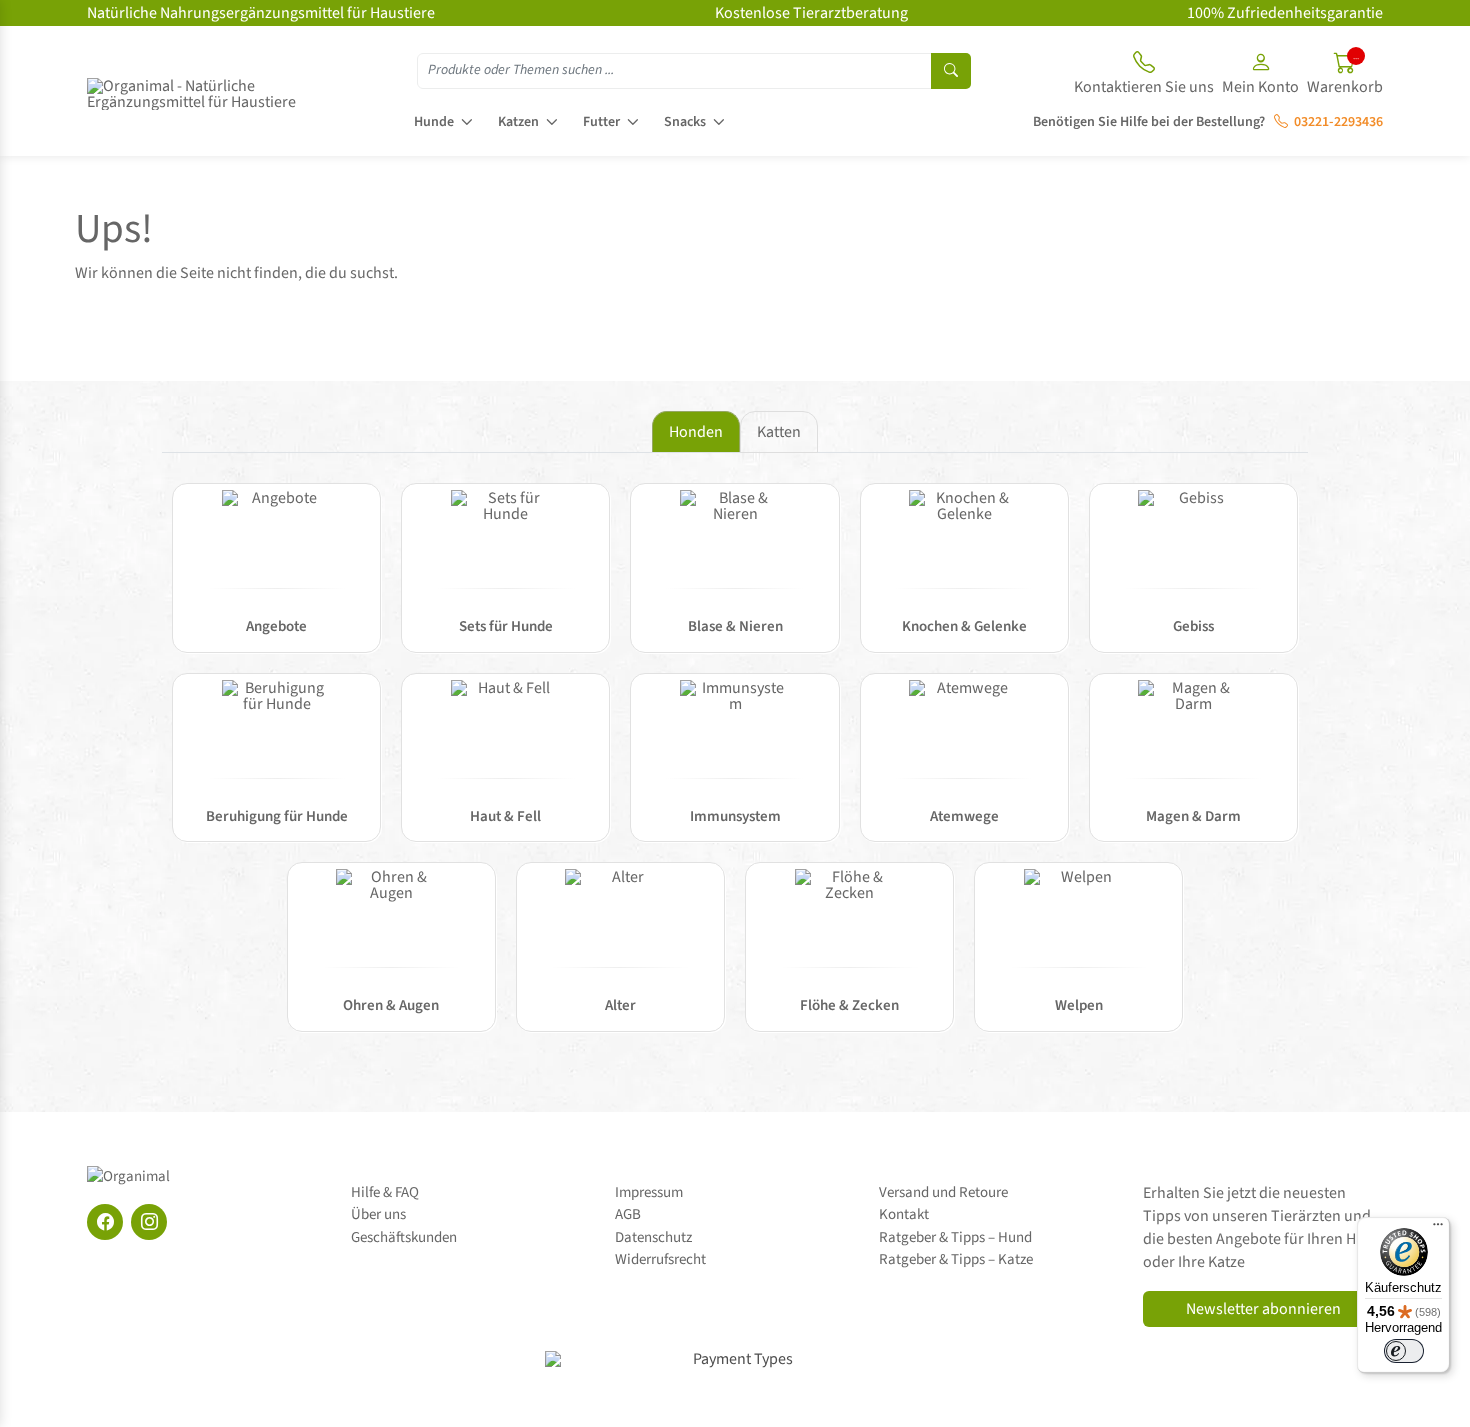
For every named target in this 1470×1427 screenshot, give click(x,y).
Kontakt (904, 1214)
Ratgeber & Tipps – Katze (956, 1259)
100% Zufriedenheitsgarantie (1285, 13)
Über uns (378, 1214)
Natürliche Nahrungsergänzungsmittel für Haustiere (261, 13)
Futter (601, 122)
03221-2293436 (1335, 122)
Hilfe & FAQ (385, 1192)
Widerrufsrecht (660, 1259)
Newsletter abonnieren (1263, 1309)
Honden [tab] (696, 432)
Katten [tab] (779, 432)
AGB (628, 1214)
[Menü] (1438, 1229)
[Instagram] (149, 1222)
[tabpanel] (735, 767)
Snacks (685, 122)
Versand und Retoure (943, 1192)
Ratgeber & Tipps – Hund (955, 1237)
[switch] (1404, 1351)
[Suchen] (951, 71)
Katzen (518, 122)
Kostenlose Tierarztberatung (811, 13)
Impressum (649, 1192)
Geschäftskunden (404, 1237)
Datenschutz (653, 1237)
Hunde (434, 122)
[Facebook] (105, 1222)
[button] (1260, 76)
